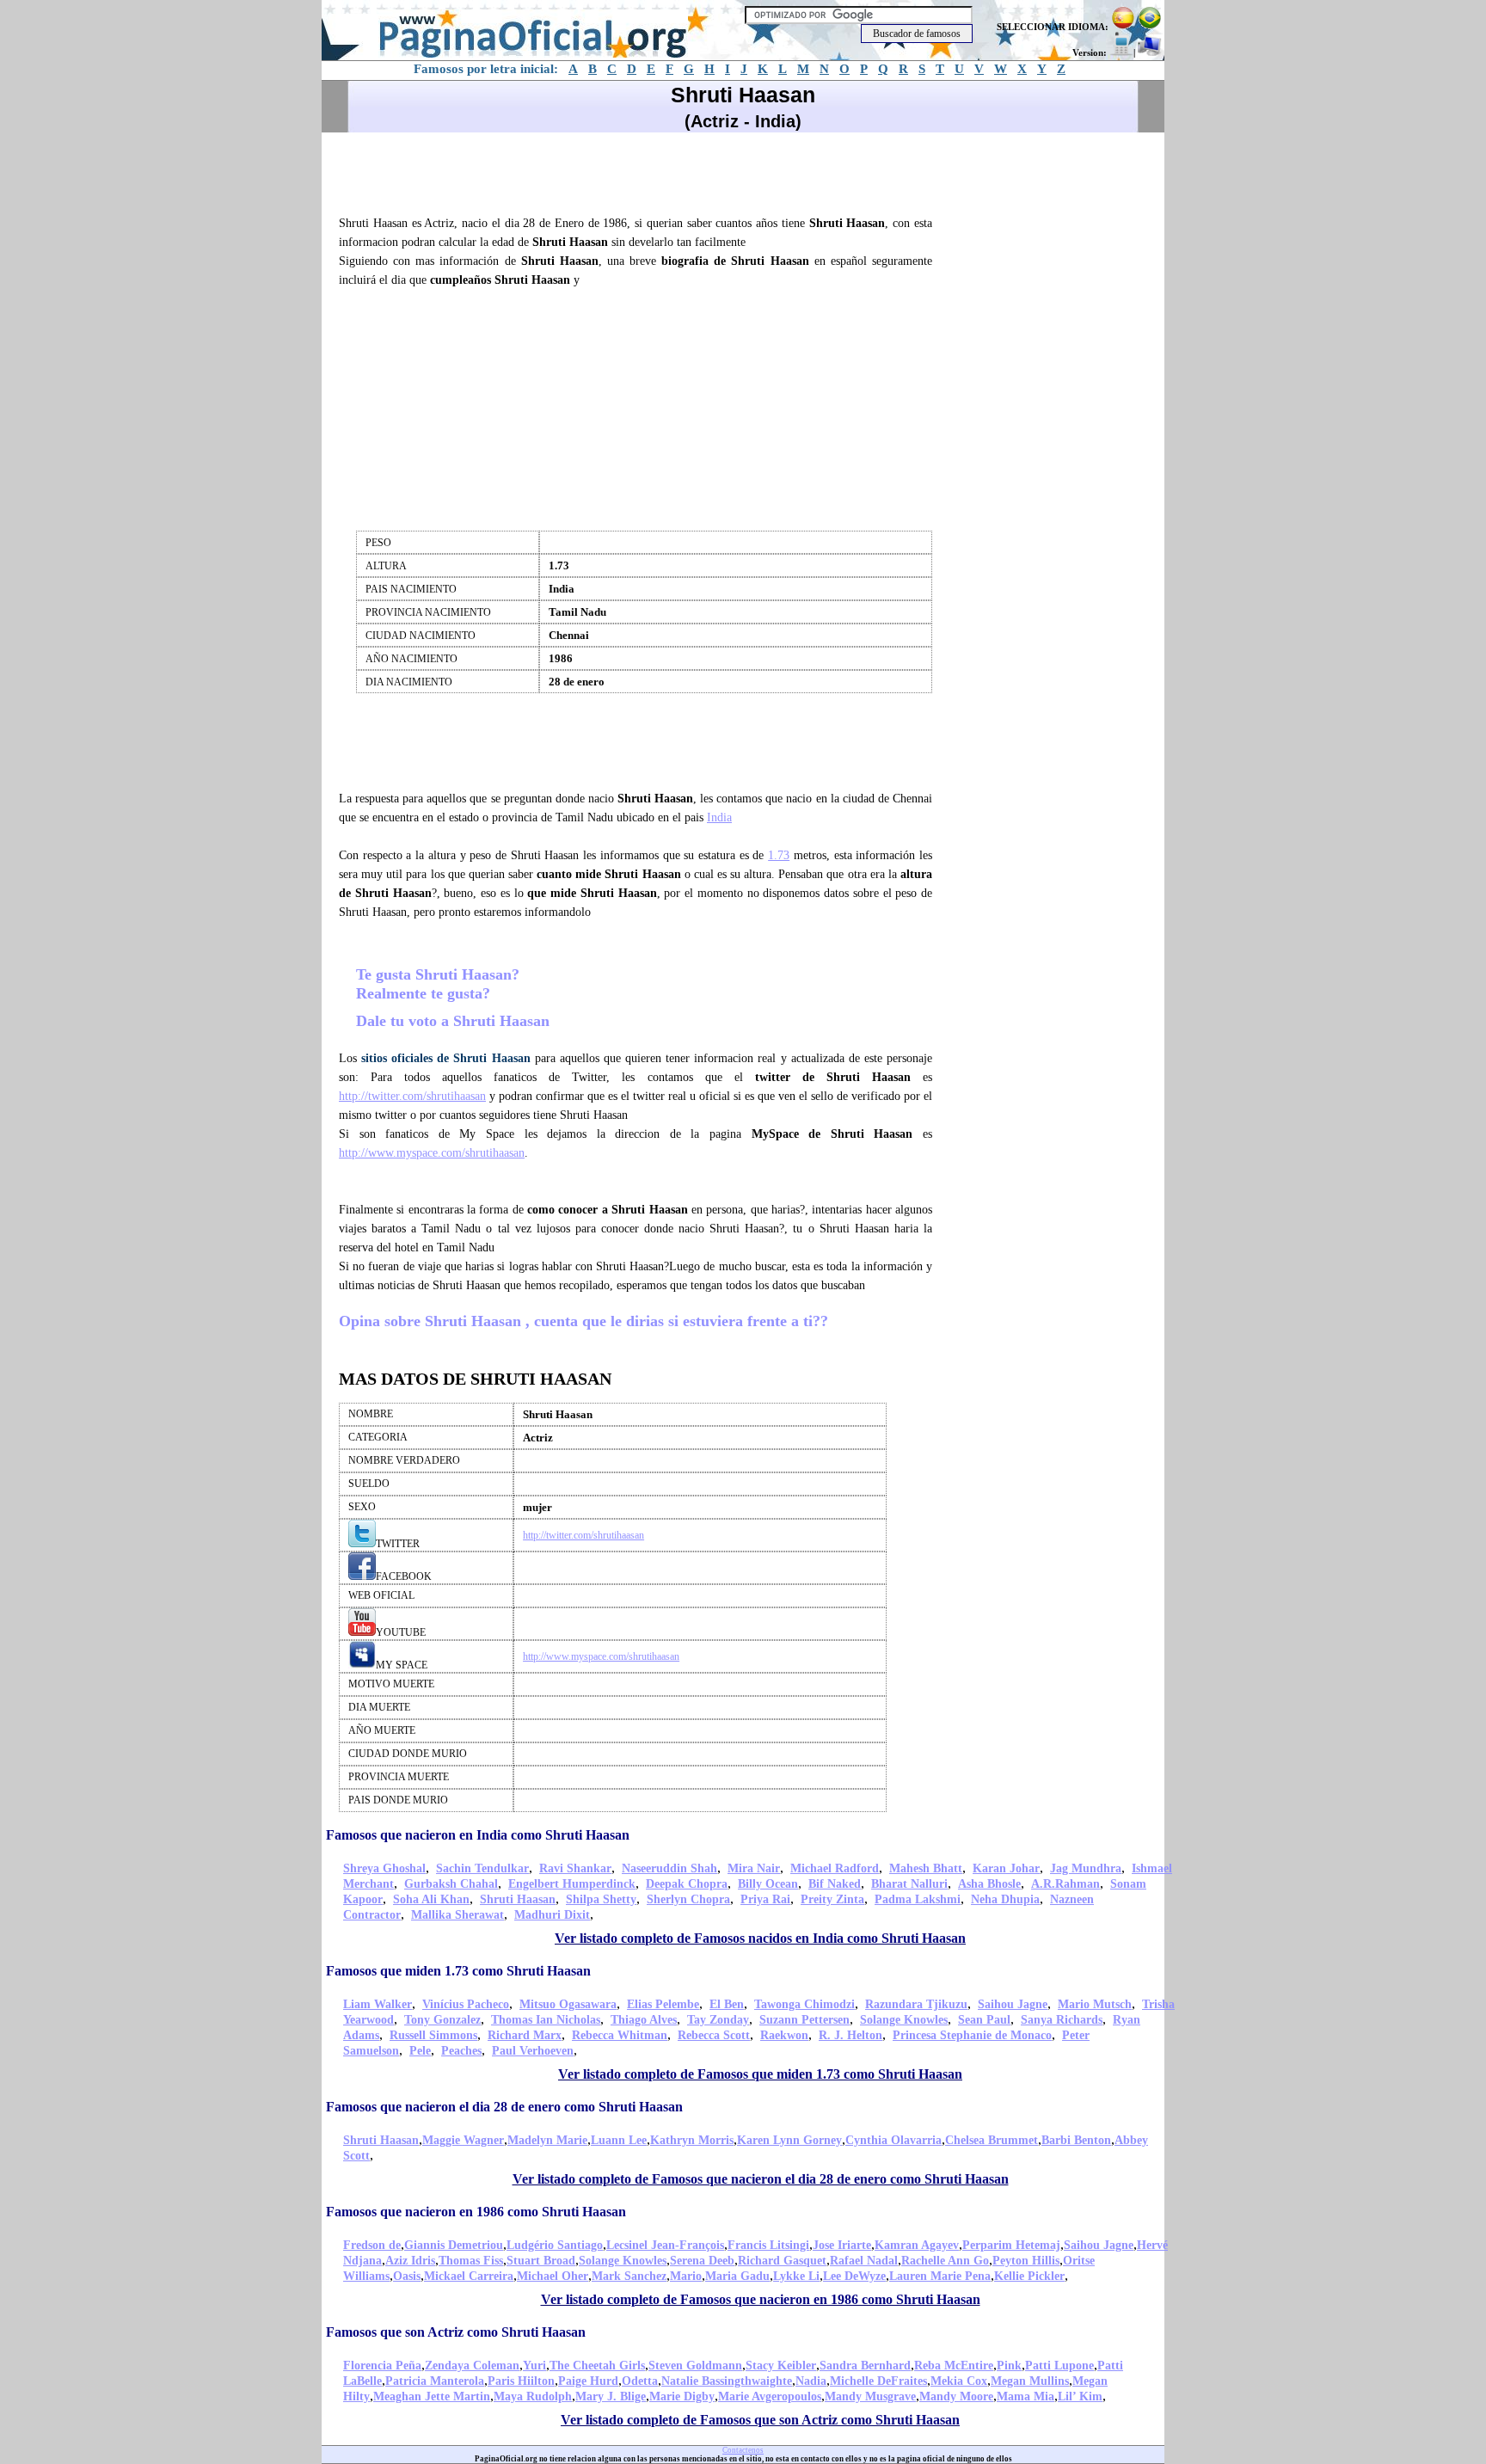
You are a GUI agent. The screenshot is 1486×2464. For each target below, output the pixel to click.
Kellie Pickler (1029, 2276)
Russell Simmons (433, 2035)
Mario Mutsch (1095, 2004)
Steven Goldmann (695, 2366)
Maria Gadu (737, 2276)
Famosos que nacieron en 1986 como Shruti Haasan (476, 2212)
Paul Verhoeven (533, 2051)
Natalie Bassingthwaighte (727, 2381)
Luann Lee (619, 2140)
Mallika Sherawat (457, 1915)
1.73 (779, 855)
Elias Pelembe (663, 2004)
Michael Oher (553, 2276)
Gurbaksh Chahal (451, 1884)
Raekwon (784, 2035)
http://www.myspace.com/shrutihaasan (432, 1153)
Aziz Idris (410, 2261)
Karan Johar (1006, 1868)
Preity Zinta (832, 1899)
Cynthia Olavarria (893, 2140)
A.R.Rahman (1065, 1884)
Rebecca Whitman (620, 2035)
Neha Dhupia (1005, 1899)
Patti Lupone (1059, 2366)
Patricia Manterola (435, 2381)
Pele (420, 2051)
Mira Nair (754, 1868)
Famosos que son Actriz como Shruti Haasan (456, 2332)
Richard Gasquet (782, 2261)
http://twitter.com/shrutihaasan (412, 1096)
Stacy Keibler (781, 2366)
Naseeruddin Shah (669, 1868)
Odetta (640, 2381)
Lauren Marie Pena (940, 2276)
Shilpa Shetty (601, 1899)
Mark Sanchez (629, 2276)
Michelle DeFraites (878, 2381)
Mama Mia (1025, 2396)
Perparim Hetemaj (1011, 2245)
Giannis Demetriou (454, 2245)
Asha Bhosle (989, 1884)
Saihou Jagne (1013, 2004)
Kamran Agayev (917, 2245)
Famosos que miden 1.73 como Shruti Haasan (458, 1971)
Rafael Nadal (864, 2261)
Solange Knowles (904, 2020)
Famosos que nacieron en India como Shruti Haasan (478, 1835)
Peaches (461, 2051)
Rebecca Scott (714, 2035)
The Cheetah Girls (597, 2366)
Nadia (811, 2381)
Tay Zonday (718, 2020)
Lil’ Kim (1080, 2396)
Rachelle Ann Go (945, 2261)
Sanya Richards (1062, 2020)
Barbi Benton (1076, 2140)
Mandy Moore (956, 2396)
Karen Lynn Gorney (789, 2140)
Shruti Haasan (518, 1899)
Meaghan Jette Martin (432, 2396)
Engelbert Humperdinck (572, 1884)
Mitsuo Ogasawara (568, 2004)
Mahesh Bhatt (926, 1868)
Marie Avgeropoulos (770, 2396)
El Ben (727, 2004)
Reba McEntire (954, 2366)
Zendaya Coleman (472, 2366)
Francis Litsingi (768, 2245)
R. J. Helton (850, 2035)
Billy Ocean (768, 1884)
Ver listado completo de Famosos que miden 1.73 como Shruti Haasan (760, 2074)
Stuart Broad (541, 2261)
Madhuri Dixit (552, 1915)
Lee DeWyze (854, 2276)
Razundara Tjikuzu (916, 2004)
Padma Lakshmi (918, 1899)
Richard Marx (525, 2035)
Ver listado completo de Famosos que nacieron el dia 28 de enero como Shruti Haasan (761, 2179)
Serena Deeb (702, 2261)
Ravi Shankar (575, 1868)
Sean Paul (984, 2020)
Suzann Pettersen (804, 2020)
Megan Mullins (1030, 2381)
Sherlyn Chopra (688, 1899)
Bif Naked (835, 1884)
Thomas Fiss (471, 2261)
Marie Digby (682, 2396)
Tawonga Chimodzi (804, 2004)
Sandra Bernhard (865, 2366)
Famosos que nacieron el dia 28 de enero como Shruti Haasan (504, 2107)
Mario (686, 2276)
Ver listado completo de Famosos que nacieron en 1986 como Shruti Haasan (761, 2299)
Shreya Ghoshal (384, 1868)
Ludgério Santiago (555, 2245)
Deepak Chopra (687, 1884)
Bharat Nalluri (909, 1884)
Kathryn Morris (692, 2140)
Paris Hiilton (521, 2381)
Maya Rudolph (533, 2396)
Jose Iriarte (842, 2245)
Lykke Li (796, 2276)
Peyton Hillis (1026, 2261)
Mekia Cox (959, 2381)
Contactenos (743, 2450)
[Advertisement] (643, 171)
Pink (1009, 2366)
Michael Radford (835, 1868)
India (719, 817)
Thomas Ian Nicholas (546, 2020)
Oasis (407, 2276)
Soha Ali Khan (431, 1899)
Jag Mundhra (1086, 1868)
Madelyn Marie (547, 2140)
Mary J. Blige (611, 2396)
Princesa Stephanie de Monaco (972, 2035)
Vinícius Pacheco (466, 2004)
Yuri (534, 2366)
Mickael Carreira (469, 2276)
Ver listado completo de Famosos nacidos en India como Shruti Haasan (760, 1938)
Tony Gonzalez (442, 2020)
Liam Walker (378, 2004)
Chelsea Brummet (992, 2140)
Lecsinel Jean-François (665, 2245)
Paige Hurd (588, 2381)
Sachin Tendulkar (482, 1868)
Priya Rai (765, 1899)
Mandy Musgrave (870, 2396)
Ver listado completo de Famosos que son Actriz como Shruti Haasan (760, 2420)
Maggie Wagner (463, 2140)
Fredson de (372, 2245)
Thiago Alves (644, 2020)
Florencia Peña (382, 2366)
